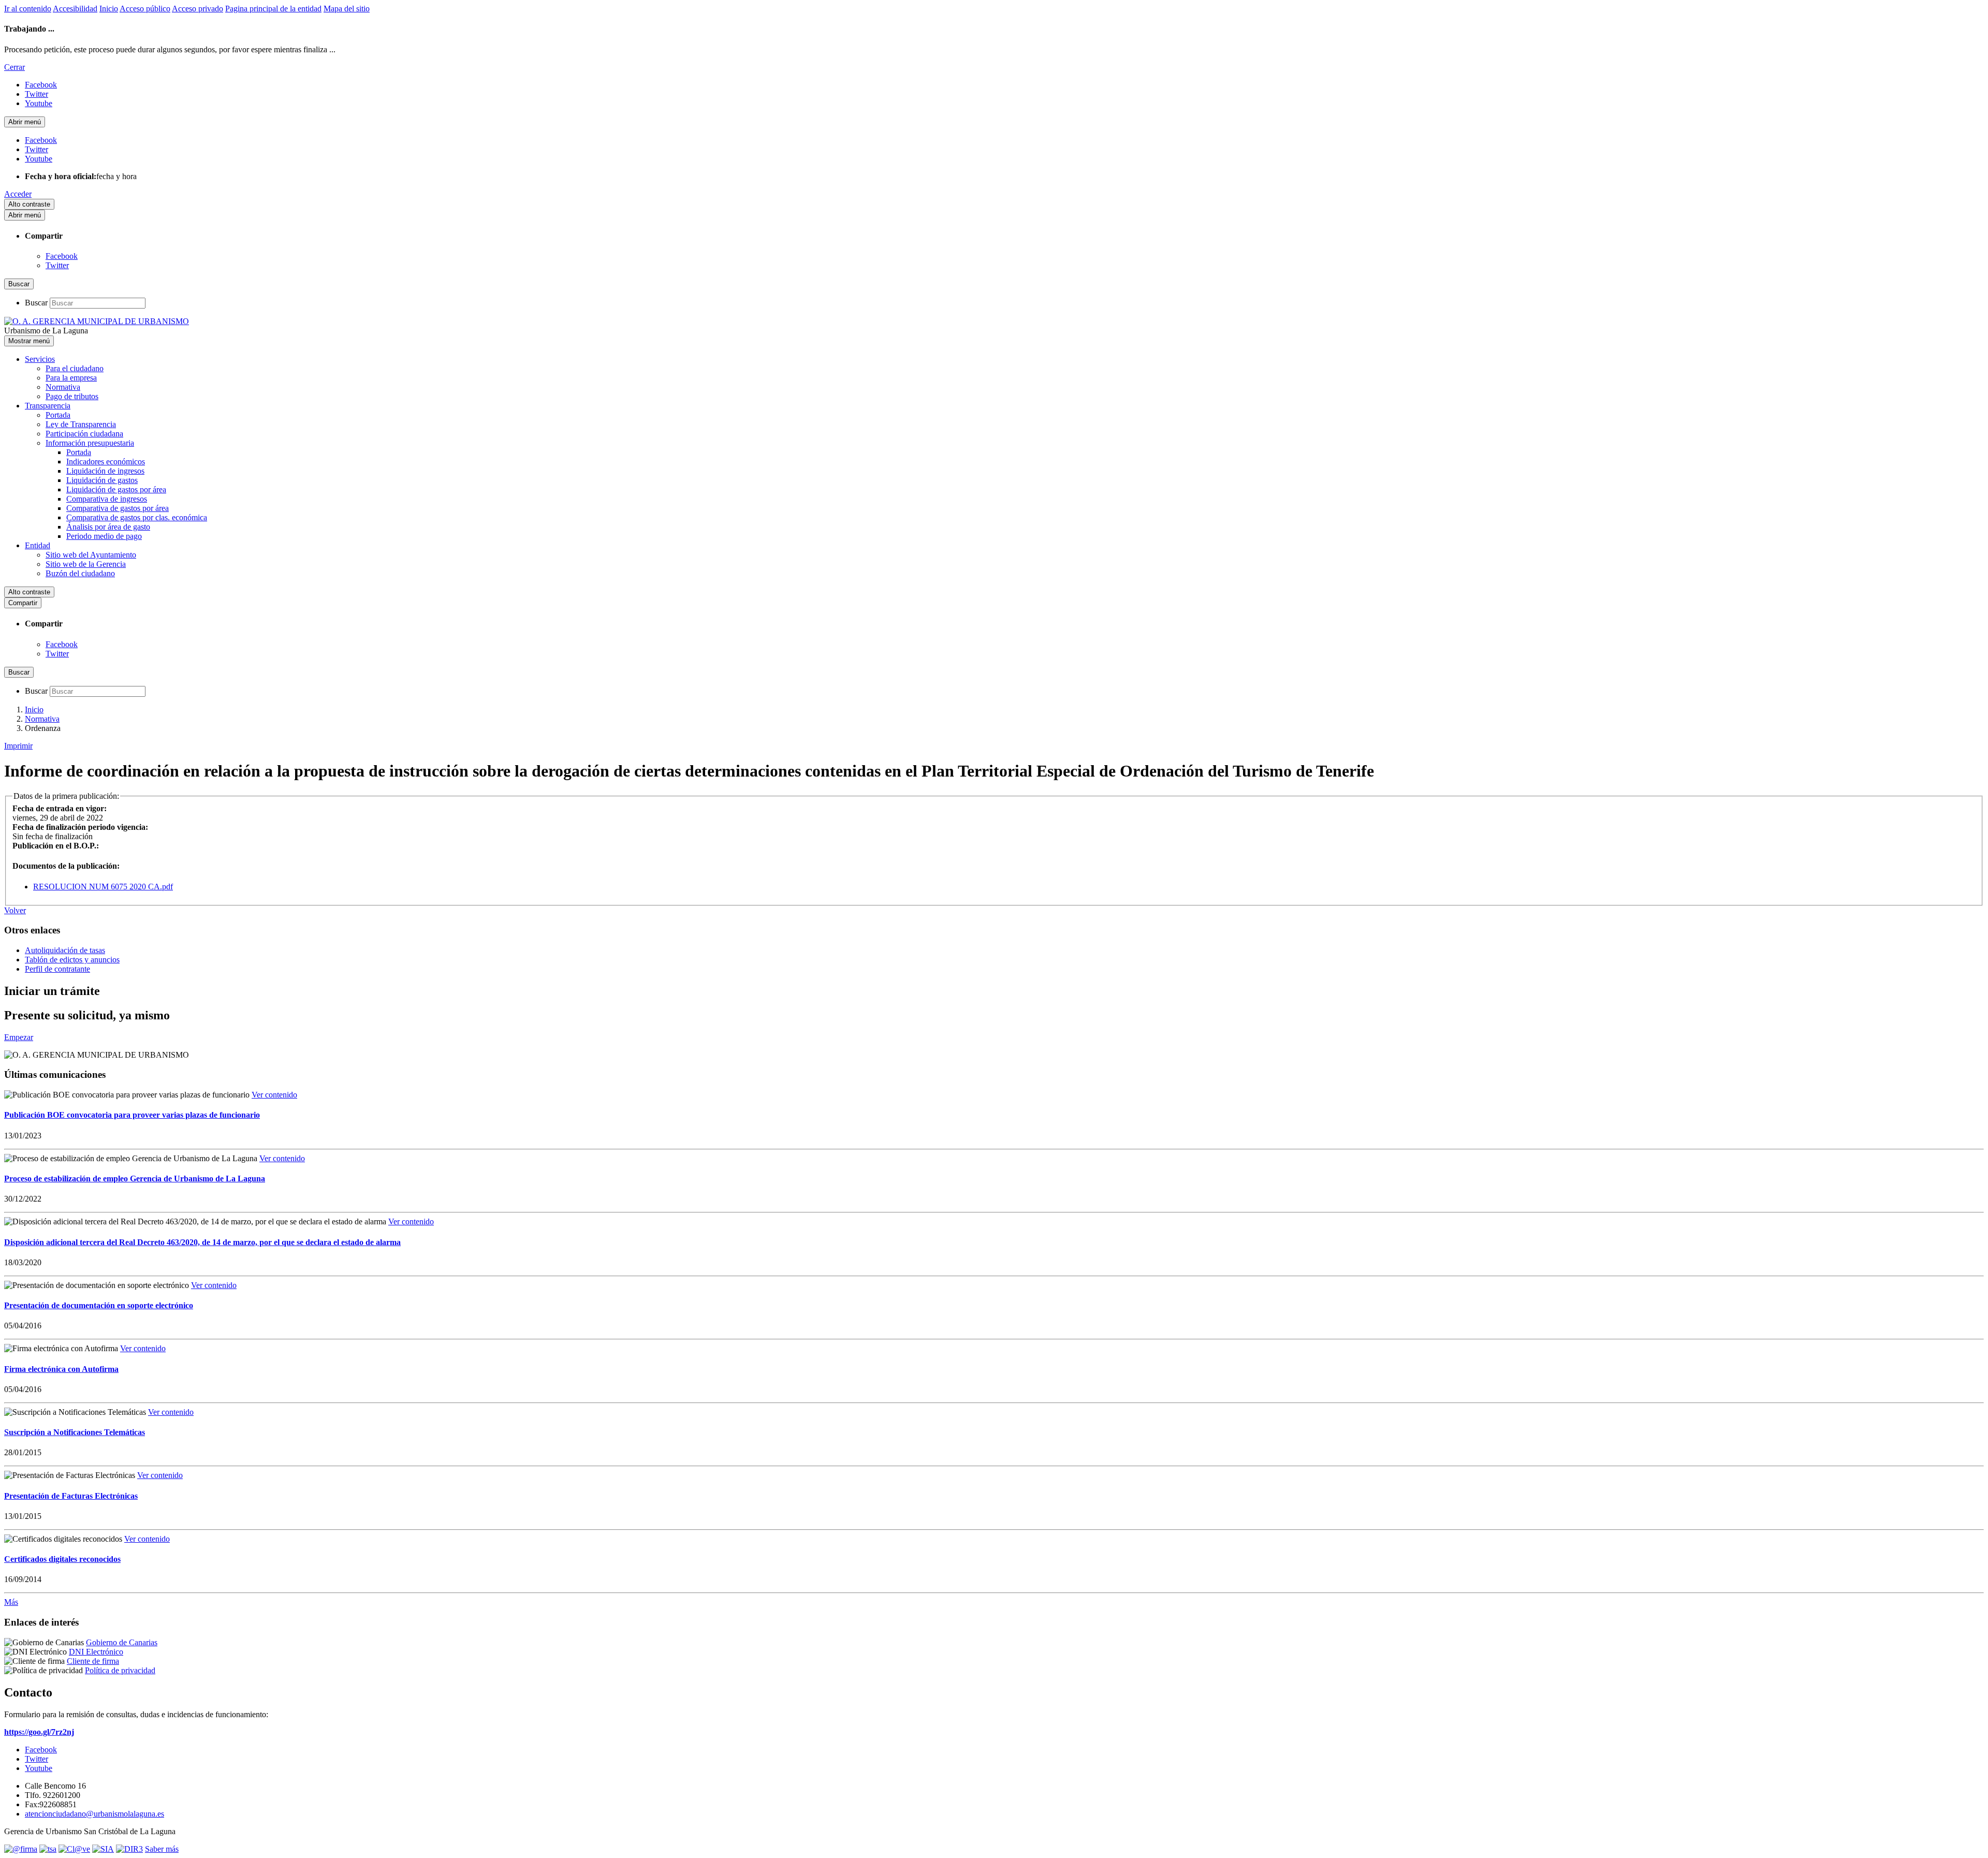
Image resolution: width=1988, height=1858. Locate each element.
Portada (58, 415)
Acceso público (145, 9)
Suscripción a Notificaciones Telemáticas (75, 1432)
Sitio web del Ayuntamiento (91, 555)
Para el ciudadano (75, 368)
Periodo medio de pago (104, 536)
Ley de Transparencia (81, 424)
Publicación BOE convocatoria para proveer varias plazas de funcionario (132, 1115)
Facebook (62, 256)
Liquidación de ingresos (105, 471)
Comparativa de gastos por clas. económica (137, 517)
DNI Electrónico (96, 1652)
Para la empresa (71, 378)
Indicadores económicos (106, 462)
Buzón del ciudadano (80, 573)
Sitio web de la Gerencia (86, 564)
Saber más (162, 1849)
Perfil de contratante (57, 969)
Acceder (18, 194)
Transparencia (48, 406)
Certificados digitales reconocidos (62, 1559)
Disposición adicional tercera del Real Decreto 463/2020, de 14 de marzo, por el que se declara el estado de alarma (202, 1242)
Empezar (19, 1037)
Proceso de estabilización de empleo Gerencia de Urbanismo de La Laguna (135, 1179)
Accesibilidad (75, 9)
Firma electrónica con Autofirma (61, 1369)
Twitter (57, 265)
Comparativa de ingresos (107, 499)
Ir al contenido (28, 9)
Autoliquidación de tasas (65, 950)
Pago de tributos (72, 396)
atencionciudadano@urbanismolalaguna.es (94, 1814)
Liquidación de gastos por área (116, 489)
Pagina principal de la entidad (273, 9)
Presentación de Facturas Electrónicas (71, 1496)
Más (11, 1602)
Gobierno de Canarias (122, 1642)
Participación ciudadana (84, 434)
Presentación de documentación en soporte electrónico (99, 1305)
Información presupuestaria (90, 443)
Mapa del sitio (347, 9)
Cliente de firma (93, 1661)
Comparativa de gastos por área (118, 508)
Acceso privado (198, 9)
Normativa (63, 387)
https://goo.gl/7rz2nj (39, 1732)
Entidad (38, 545)
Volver (15, 910)
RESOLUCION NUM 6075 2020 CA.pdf (103, 887)
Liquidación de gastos (102, 480)
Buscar (36, 303)
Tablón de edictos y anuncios (72, 960)
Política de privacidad (120, 1670)
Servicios (40, 359)
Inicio (109, 9)
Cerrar (14, 67)
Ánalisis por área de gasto (108, 527)
